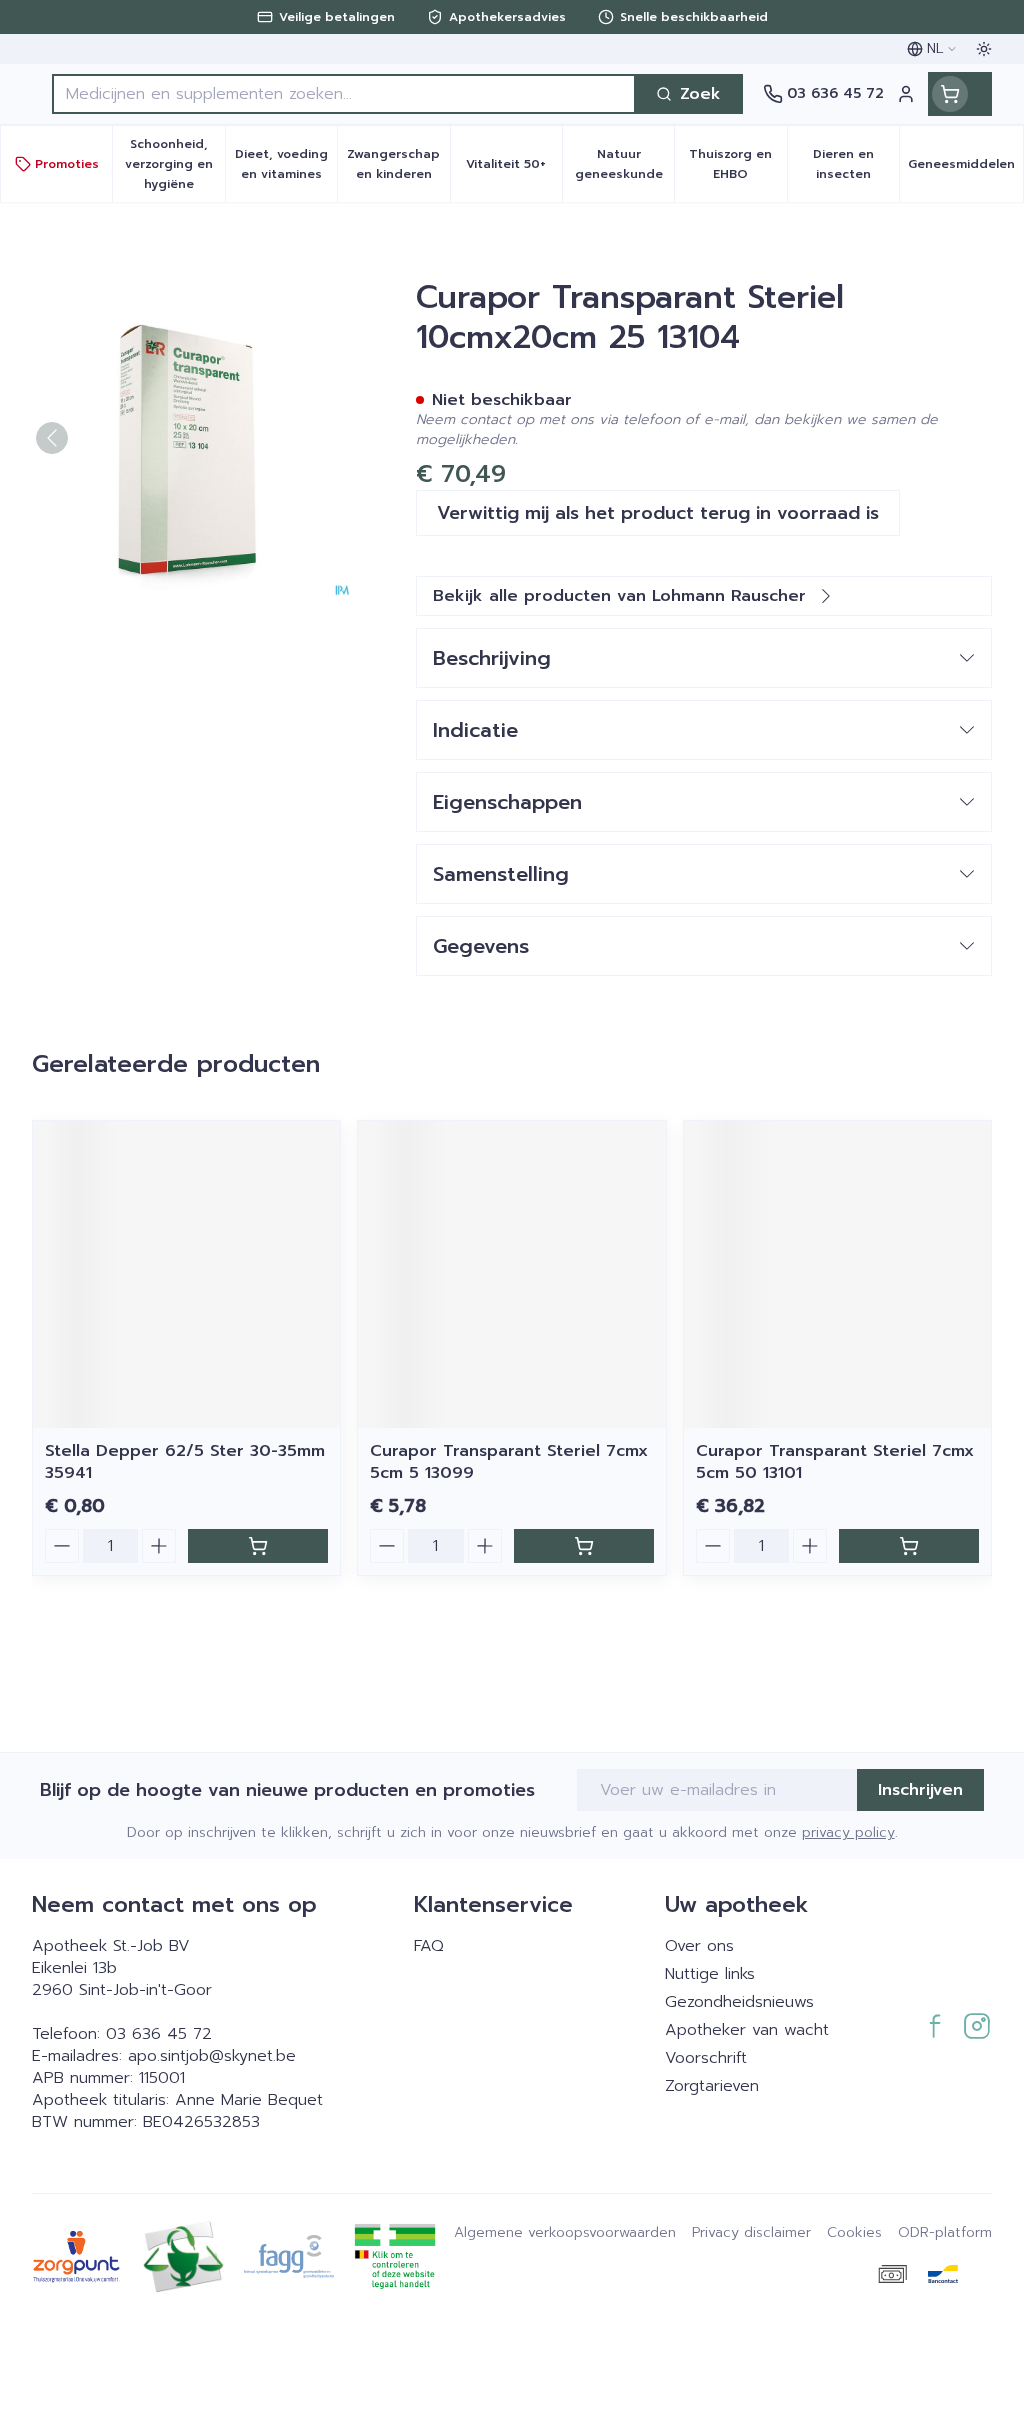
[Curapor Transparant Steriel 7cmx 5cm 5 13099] (511, 1274)
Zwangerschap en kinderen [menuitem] (398, 164)
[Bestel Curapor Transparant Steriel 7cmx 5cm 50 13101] (909, 1546)
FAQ (429, 1946)
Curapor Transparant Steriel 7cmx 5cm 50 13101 (835, 1462)
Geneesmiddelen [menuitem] (965, 169)
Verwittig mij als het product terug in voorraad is (658, 513)
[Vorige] (52, 438)
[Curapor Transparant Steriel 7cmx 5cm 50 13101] (837, 1274)
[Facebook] (935, 2026)
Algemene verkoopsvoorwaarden (565, 2233)
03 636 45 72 (159, 2034)
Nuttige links (710, 1974)
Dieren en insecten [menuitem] (856, 164)
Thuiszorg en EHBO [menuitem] (737, 164)
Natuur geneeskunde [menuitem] (624, 164)
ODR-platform (945, 2233)
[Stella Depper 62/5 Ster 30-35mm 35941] (186, 1274)
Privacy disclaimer (751, 2233)
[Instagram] (977, 2026)
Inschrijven (920, 1790)
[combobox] (344, 94)
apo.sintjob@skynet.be (212, 2056)
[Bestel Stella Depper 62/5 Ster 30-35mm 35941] (258, 1546)
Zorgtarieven (712, 2086)
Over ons (699, 1946)
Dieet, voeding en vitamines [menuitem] (286, 164)
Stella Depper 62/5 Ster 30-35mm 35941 (185, 1462)
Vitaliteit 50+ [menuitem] (514, 169)
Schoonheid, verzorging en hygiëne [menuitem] (174, 164)
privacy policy (848, 1832)
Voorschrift (706, 2058)
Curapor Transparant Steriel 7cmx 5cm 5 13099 (509, 1462)
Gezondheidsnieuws (739, 2002)
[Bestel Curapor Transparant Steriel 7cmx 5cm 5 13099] (584, 1546)
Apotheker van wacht (747, 2030)
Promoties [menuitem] (67, 164)
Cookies (854, 2233)
